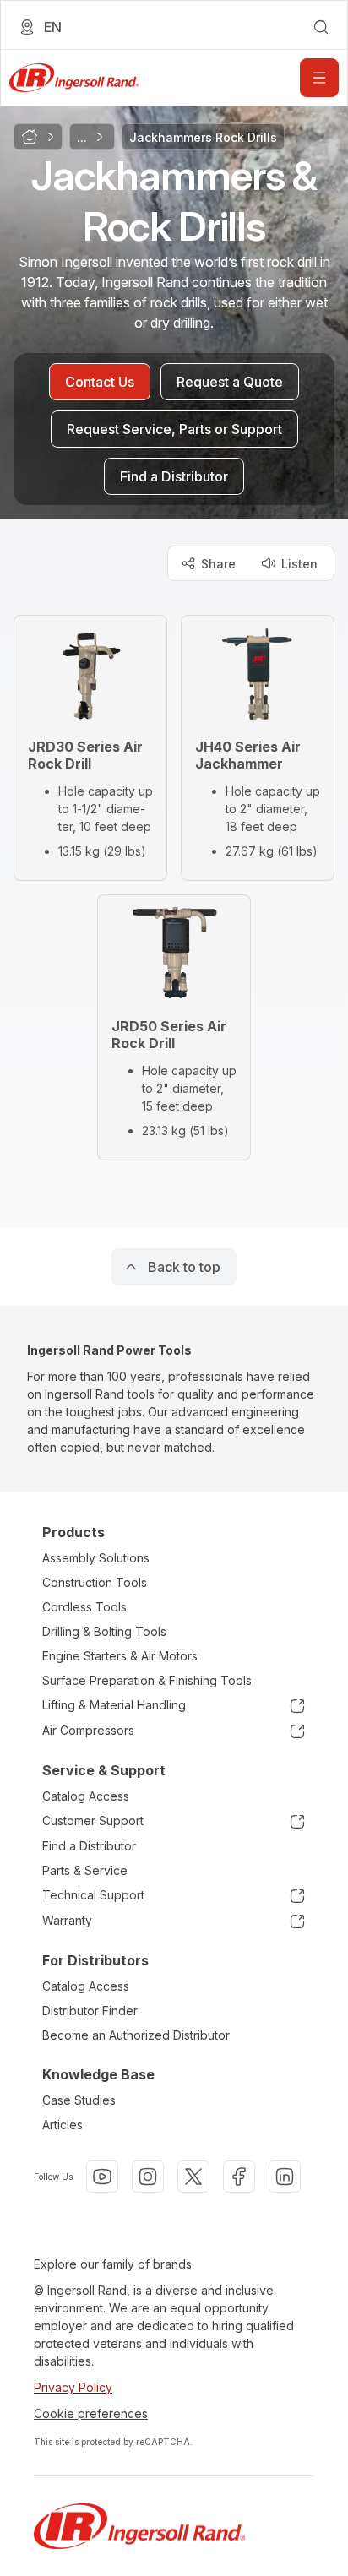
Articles (63, 2125)
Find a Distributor (89, 1846)
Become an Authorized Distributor (136, 2035)
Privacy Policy (73, 2387)
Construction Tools (95, 1582)
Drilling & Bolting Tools (104, 1631)
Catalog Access (86, 1796)
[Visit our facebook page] (239, 2177)
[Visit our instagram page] (148, 2177)
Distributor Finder (90, 2011)
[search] (321, 27)
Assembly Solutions (96, 1558)
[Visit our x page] (193, 2177)
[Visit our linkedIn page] (285, 2177)
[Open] (319, 78)
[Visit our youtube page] (102, 2177)
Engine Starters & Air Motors (120, 1656)
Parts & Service (85, 1870)
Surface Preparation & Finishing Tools (147, 1680)
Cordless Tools (84, 1607)
